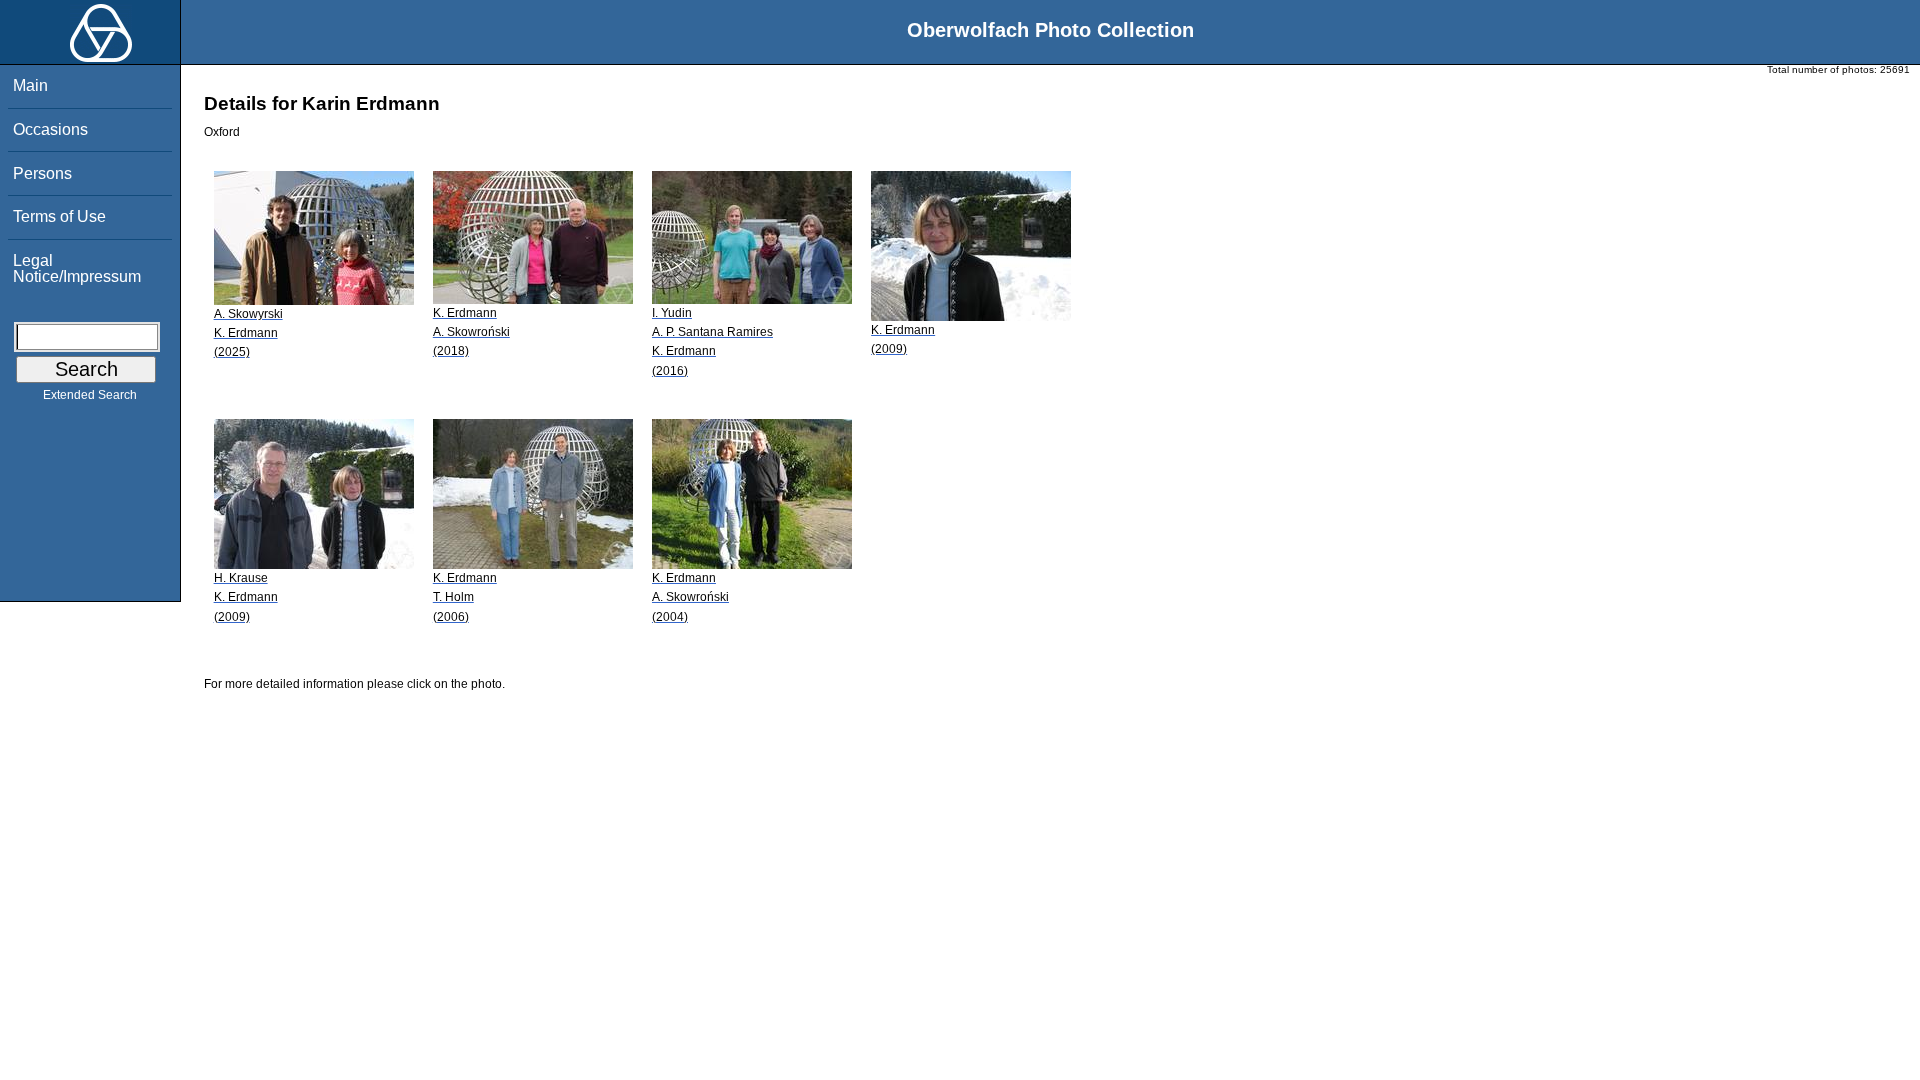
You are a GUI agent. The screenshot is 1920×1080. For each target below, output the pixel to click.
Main (30, 85)
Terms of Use (59, 216)
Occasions (50, 129)
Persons (42, 173)
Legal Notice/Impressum (77, 268)
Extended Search (90, 395)
